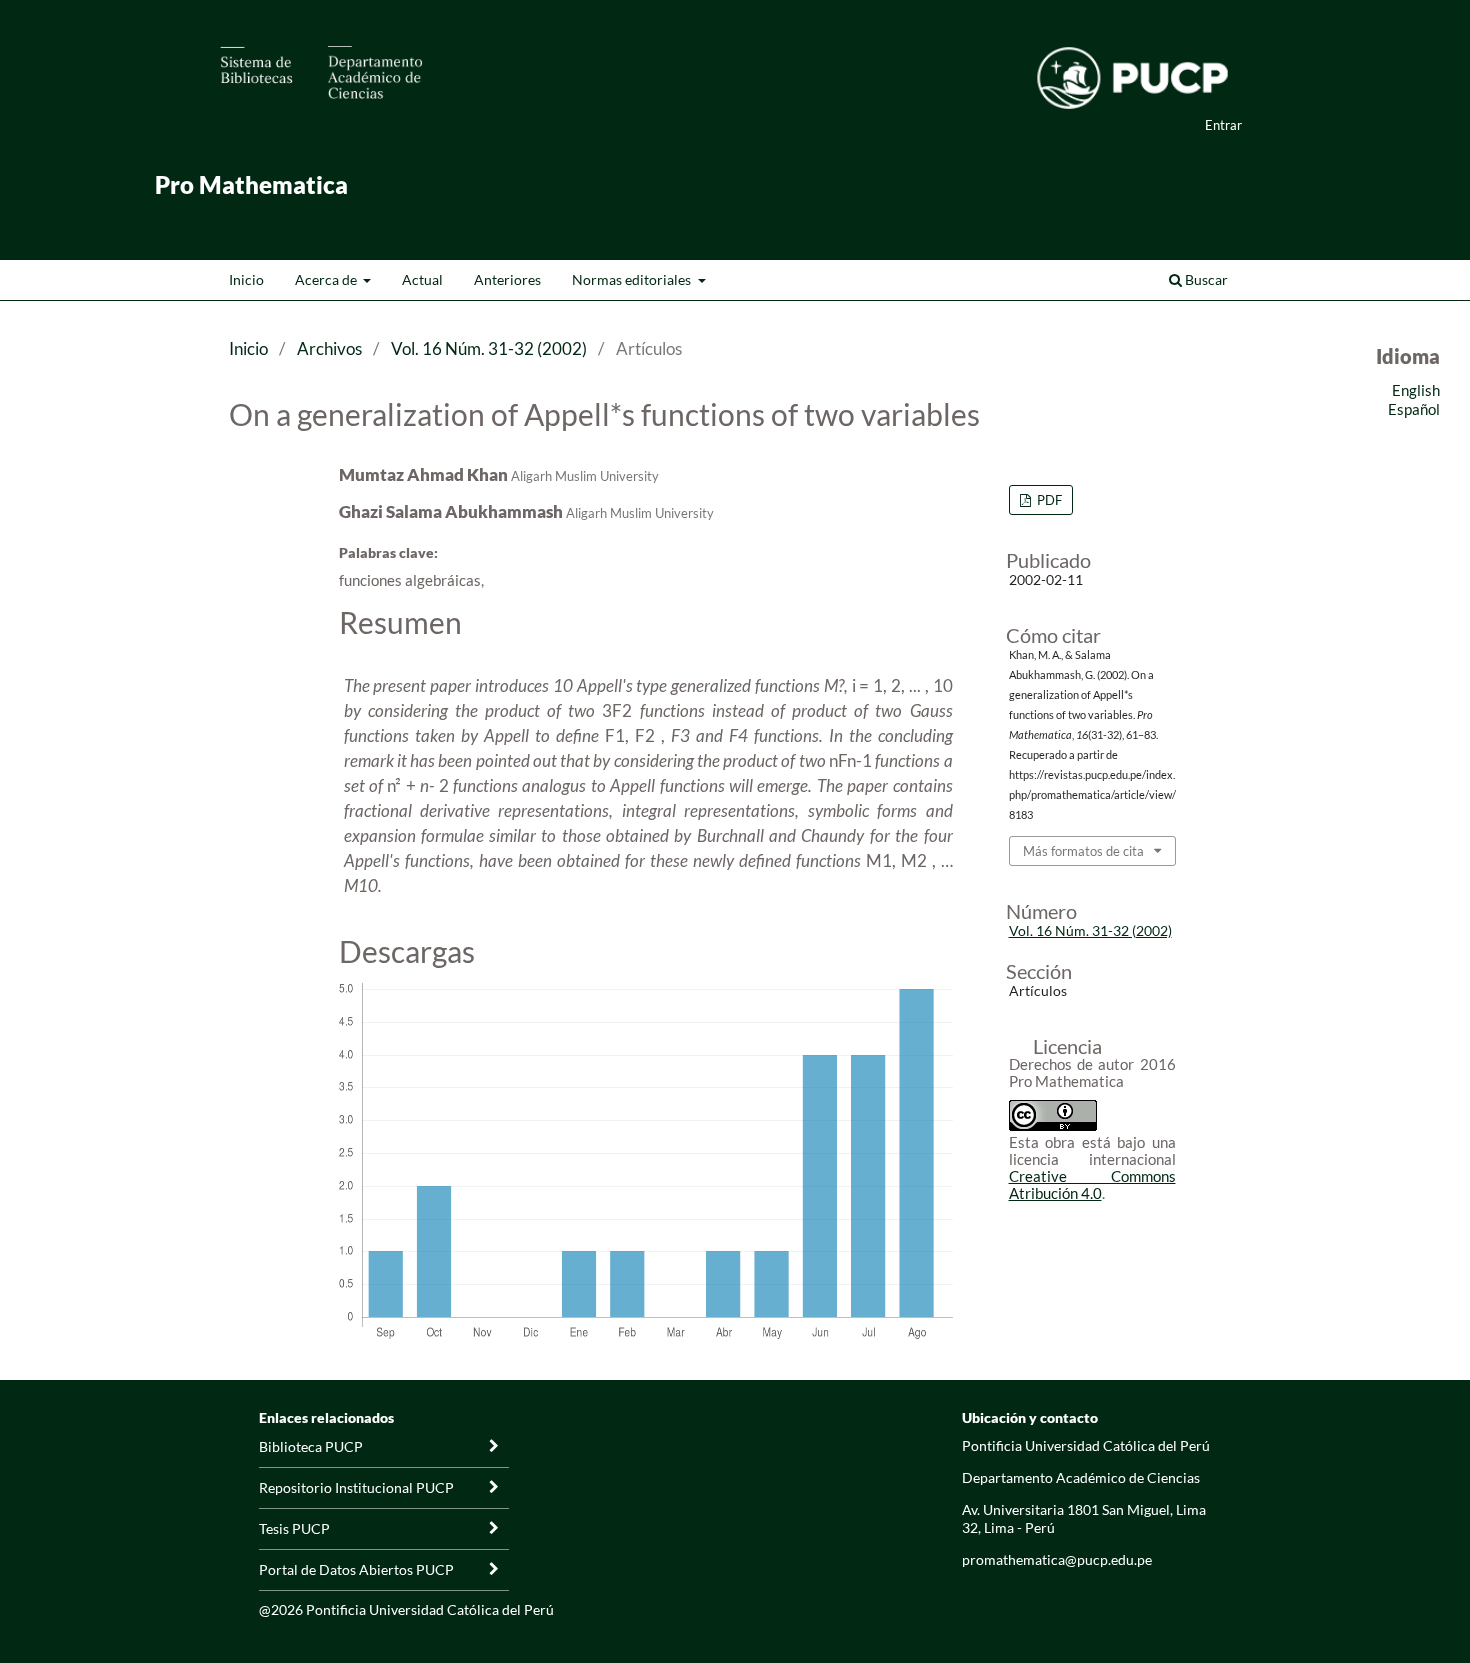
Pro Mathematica (251, 184)
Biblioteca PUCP (311, 1446)
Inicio (246, 279)
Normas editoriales (633, 279)
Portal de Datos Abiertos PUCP (356, 1569)
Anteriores (507, 279)
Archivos (329, 348)
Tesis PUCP (294, 1528)
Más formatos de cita (1083, 851)
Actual (422, 279)
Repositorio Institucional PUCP (356, 1487)
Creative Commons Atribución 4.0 (1092, 1184)
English (1416, 390)
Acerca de (327, 279)
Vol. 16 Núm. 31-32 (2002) (489, 348)
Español (1414, 409)
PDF (1048, 500)
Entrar (1223, 125)
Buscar (1205, 279)
